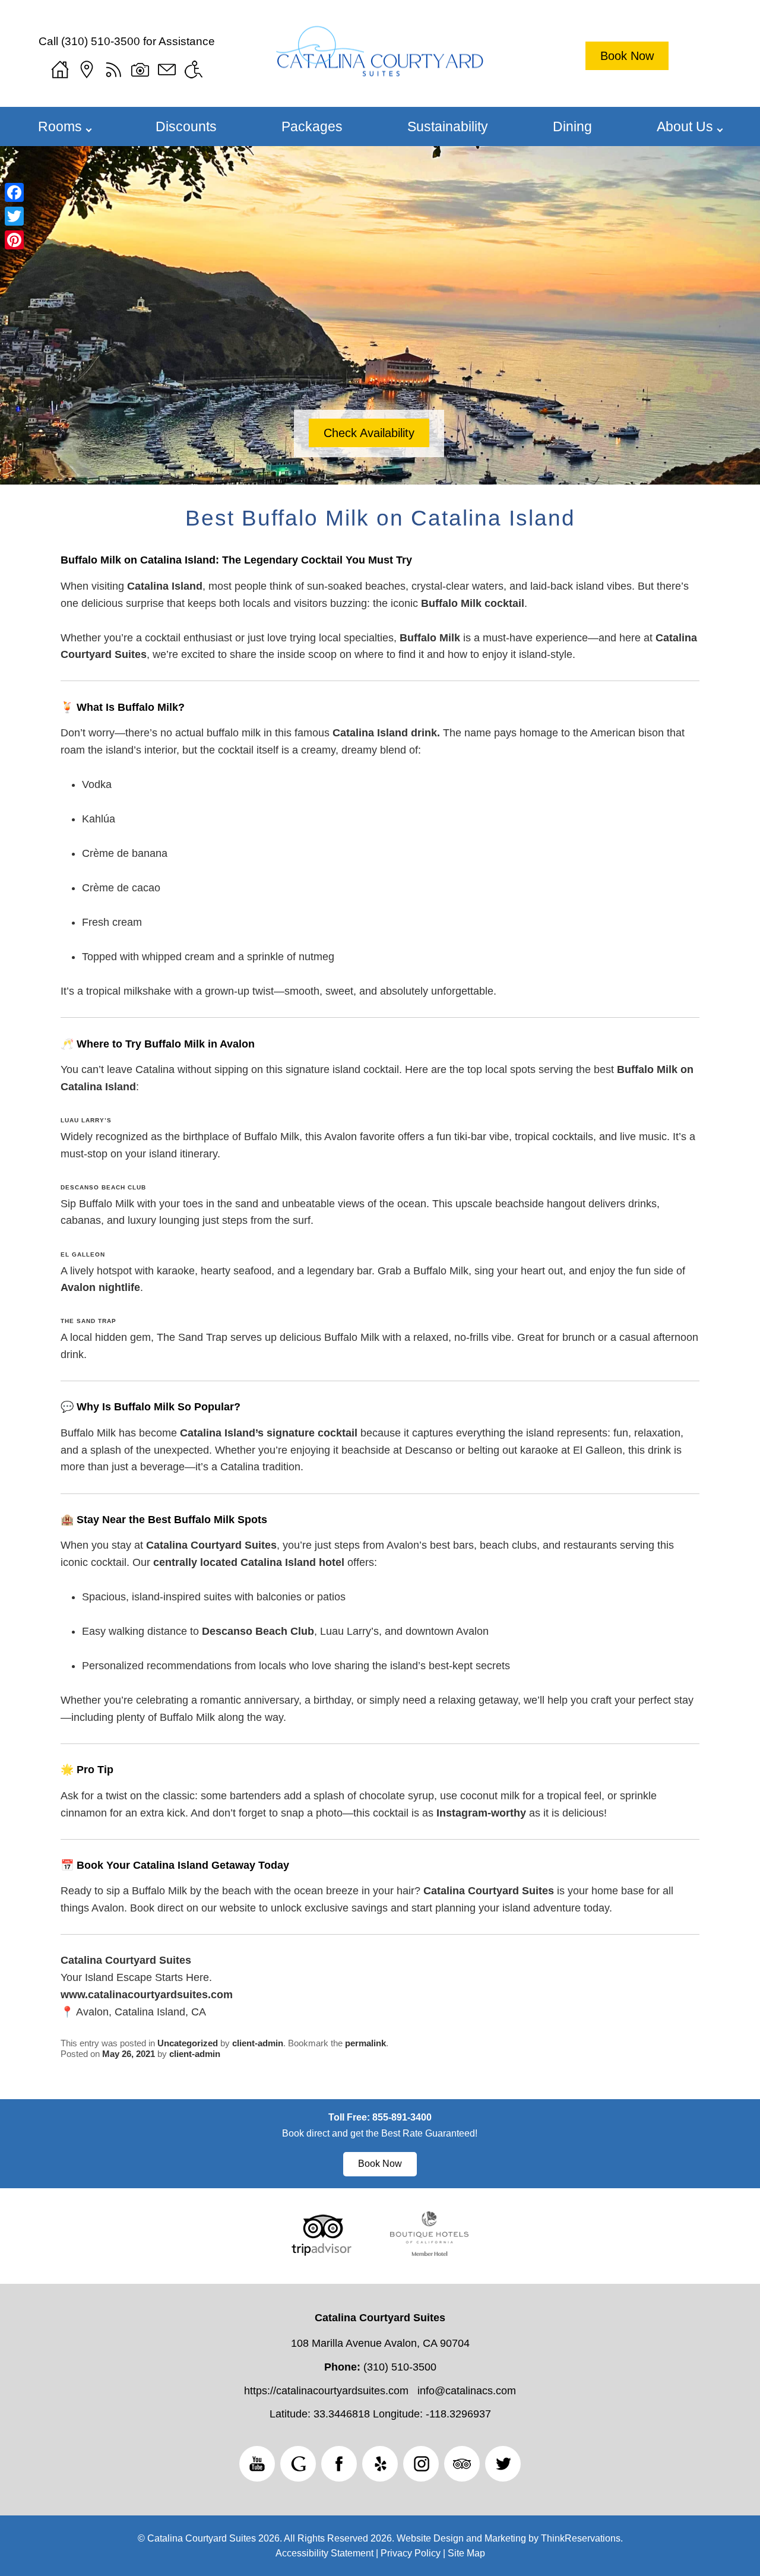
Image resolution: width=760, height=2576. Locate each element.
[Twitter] (14, 216)
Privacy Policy (411, 2553)
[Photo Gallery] (140, 69)
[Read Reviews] (462, 2464)
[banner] (380, 2144)
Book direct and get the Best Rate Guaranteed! (380, 2133)
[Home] (60, 69)
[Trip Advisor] (322, 2252)
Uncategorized (188, 2043)
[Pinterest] (14, 240)
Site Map (466, 2553)
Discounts (186, 126)
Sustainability (448, 126)
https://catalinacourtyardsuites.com (326, 2391)
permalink (365, 2043)
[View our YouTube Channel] (257, 2464)
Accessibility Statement (324, 2553)
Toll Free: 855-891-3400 (380, 2117)
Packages (312, 126)
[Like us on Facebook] (339, 2464)
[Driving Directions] (87, 69)
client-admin (258, 2043)
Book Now (627, 56)
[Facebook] (14, 192)
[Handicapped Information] (194, 69)
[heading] (380, 518)
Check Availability (369, 433)
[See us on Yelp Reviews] (380, 2464)
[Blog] (113, 69)
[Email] (167, 69)
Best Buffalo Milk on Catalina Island (380, 518)
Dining (572, 126)
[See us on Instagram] (421, 2464)
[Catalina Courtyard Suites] (380, 60)
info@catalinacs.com (467, 2391)
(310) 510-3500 (101, 41)
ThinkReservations (581, 2538)
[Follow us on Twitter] (503, 2464)
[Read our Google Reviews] (298, 2464)
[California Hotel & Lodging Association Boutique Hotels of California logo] (429, 2252)
